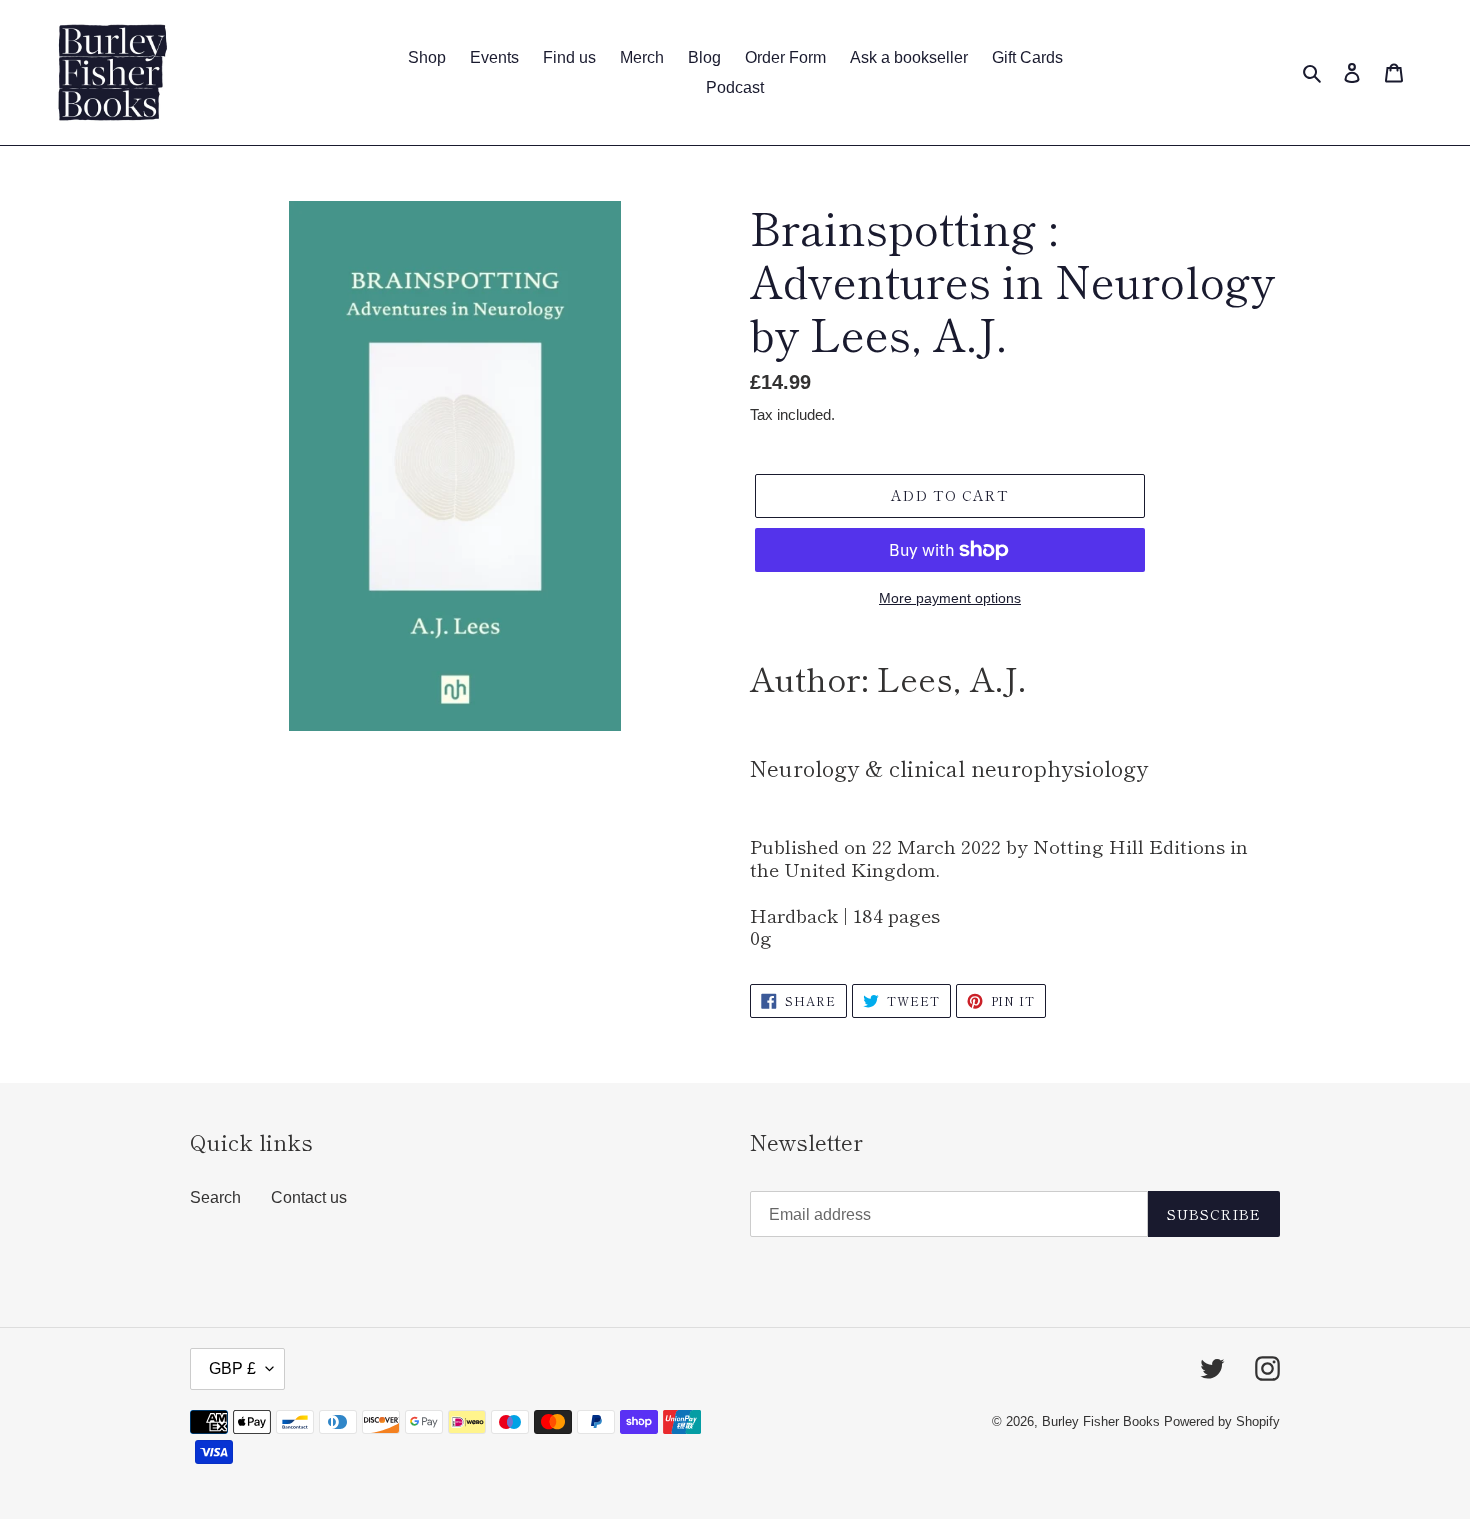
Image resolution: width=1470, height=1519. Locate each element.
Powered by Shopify (1222, 1421)
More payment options (950, 598)
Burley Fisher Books (1103, 1421)
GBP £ (232, 1368)
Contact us (309, 1197)
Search (215, 1197)
